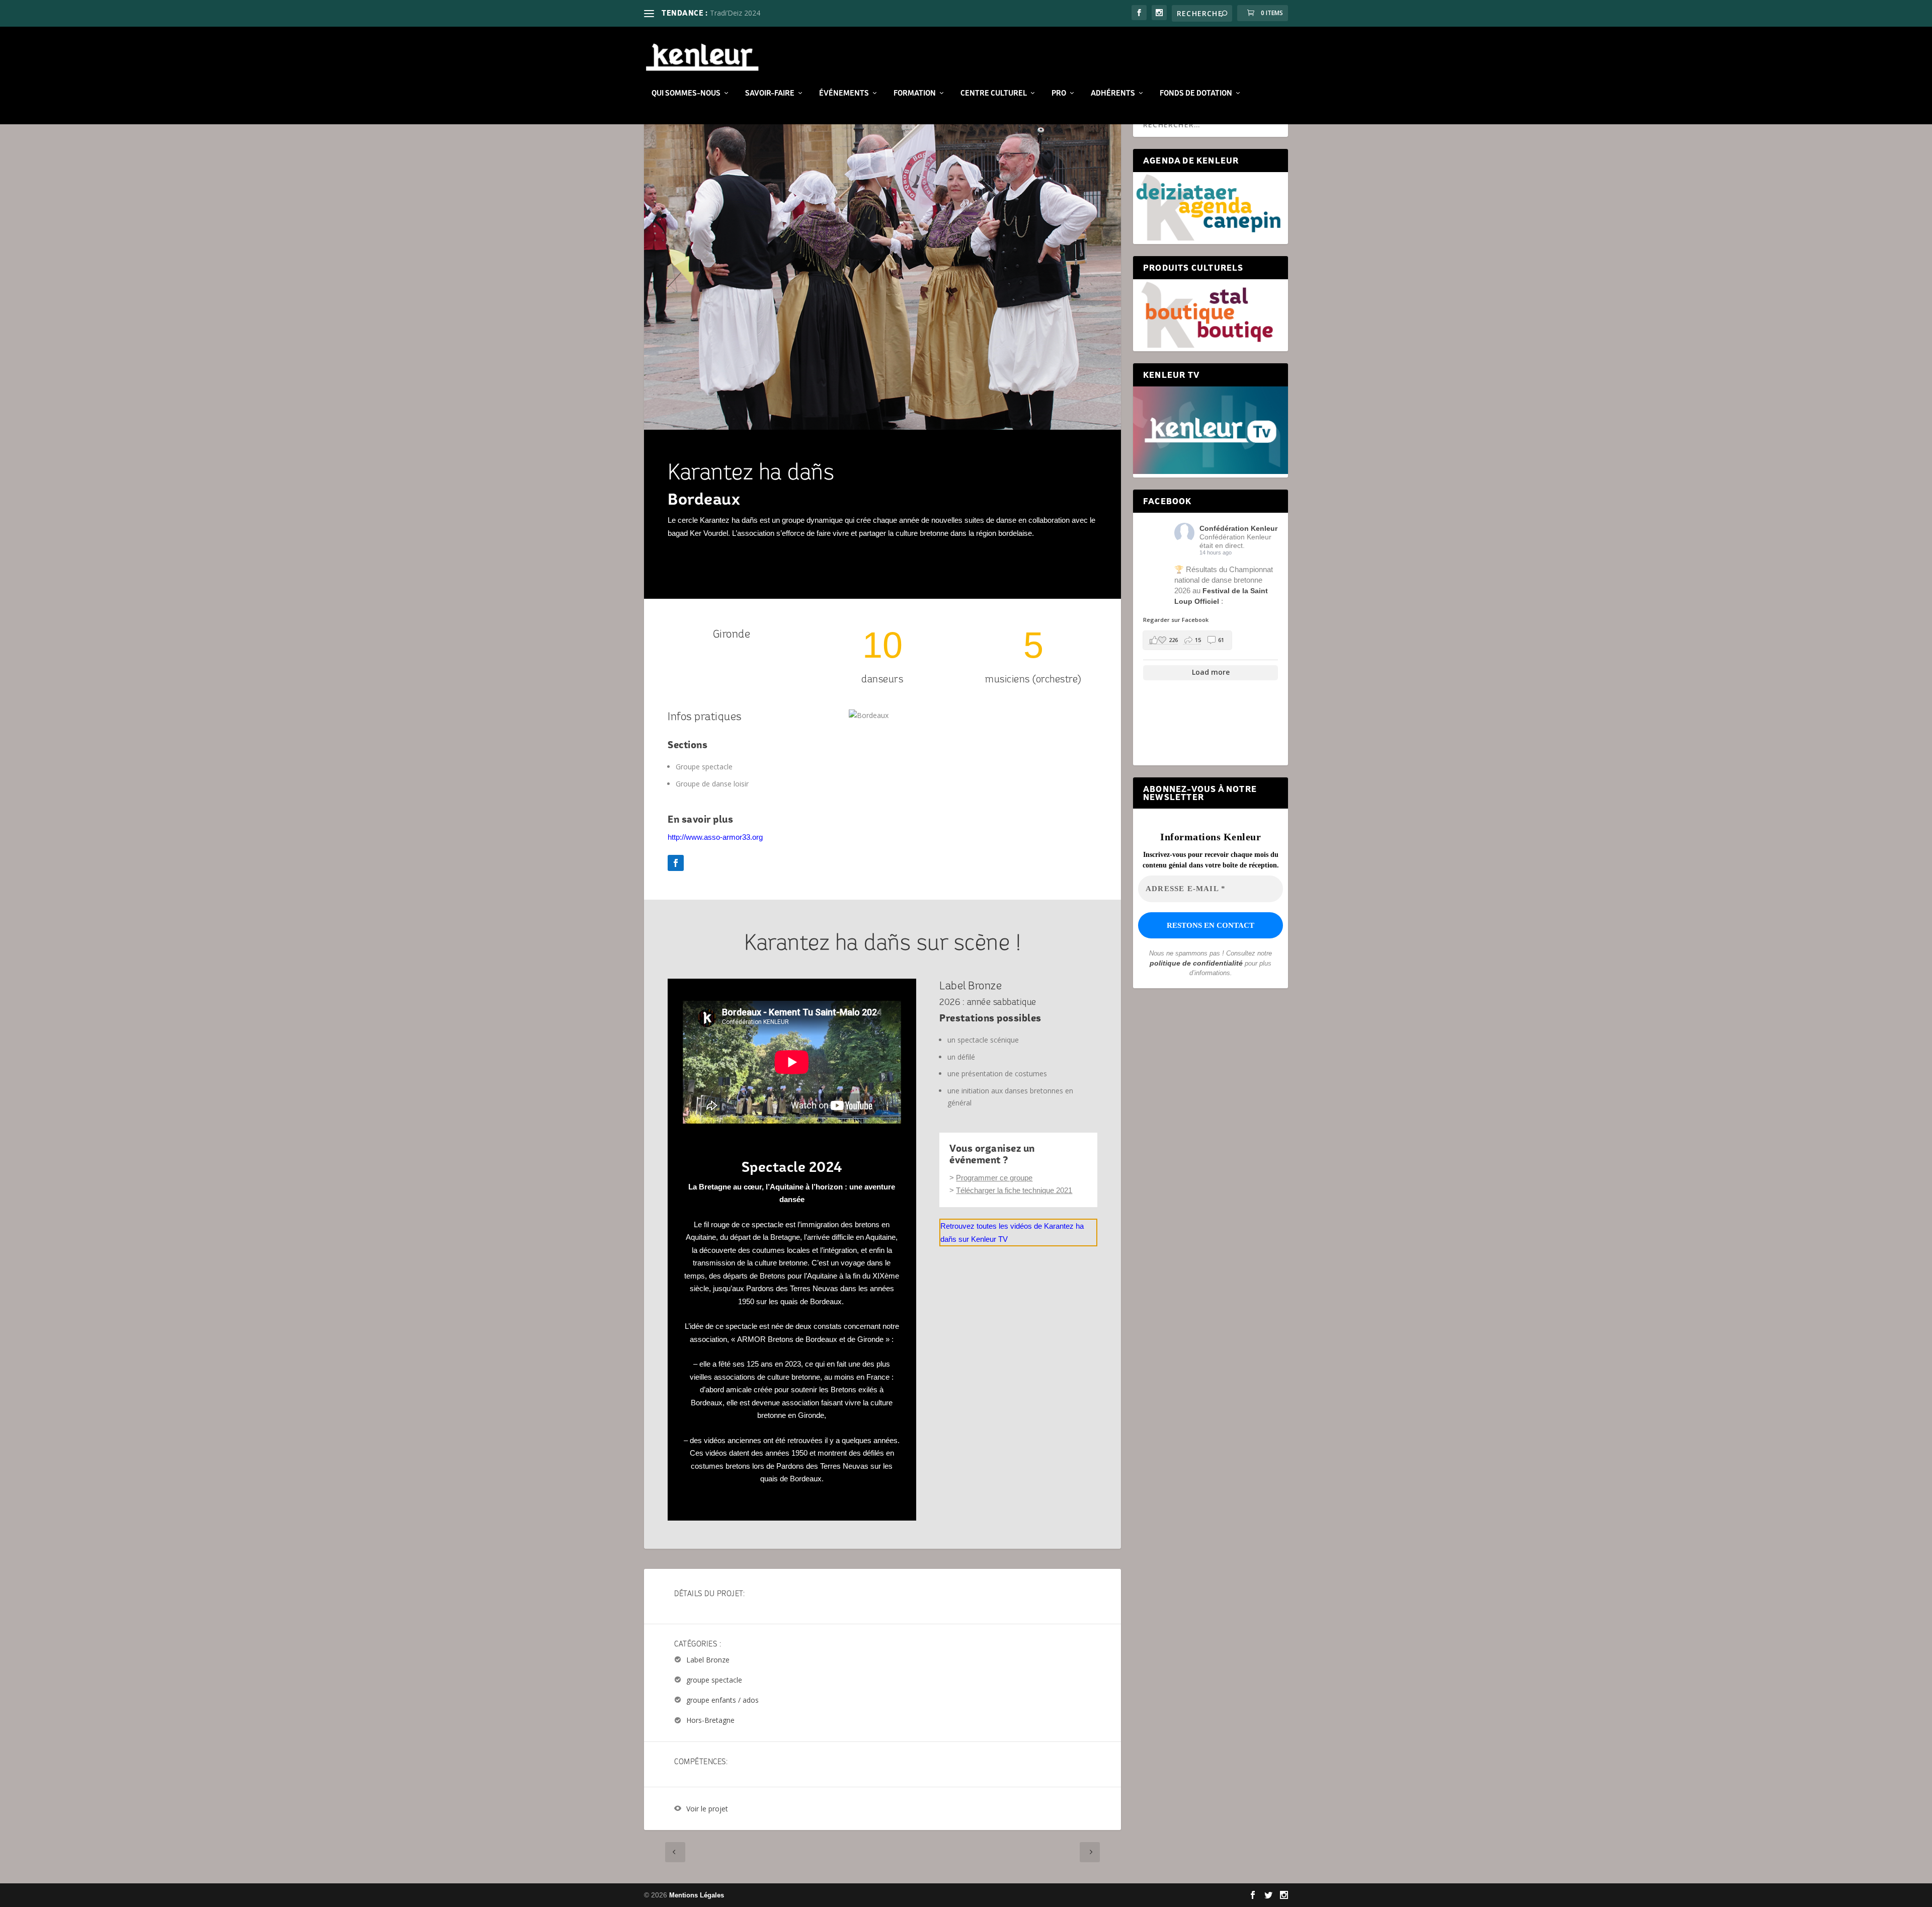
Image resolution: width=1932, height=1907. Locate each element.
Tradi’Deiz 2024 (735, 13)
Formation (915, 93)
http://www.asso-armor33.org (715, 837)
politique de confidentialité (1196, 963)
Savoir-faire (770, 93)
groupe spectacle (714, 1680)
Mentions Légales (697, 1895)
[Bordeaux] (869, 715)
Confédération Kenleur (1238, 528)
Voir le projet (707, 1809)
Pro (1059, 93)
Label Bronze (708, 1660)
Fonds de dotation (1196, 93)
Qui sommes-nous (686, 93)
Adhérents (1113, 93)
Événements (844, 93)
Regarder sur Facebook (1176, 620)
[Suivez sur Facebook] (676, 863)
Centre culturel (994, 93)
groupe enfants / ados (722, 1700)
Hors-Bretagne (710, 1721)
